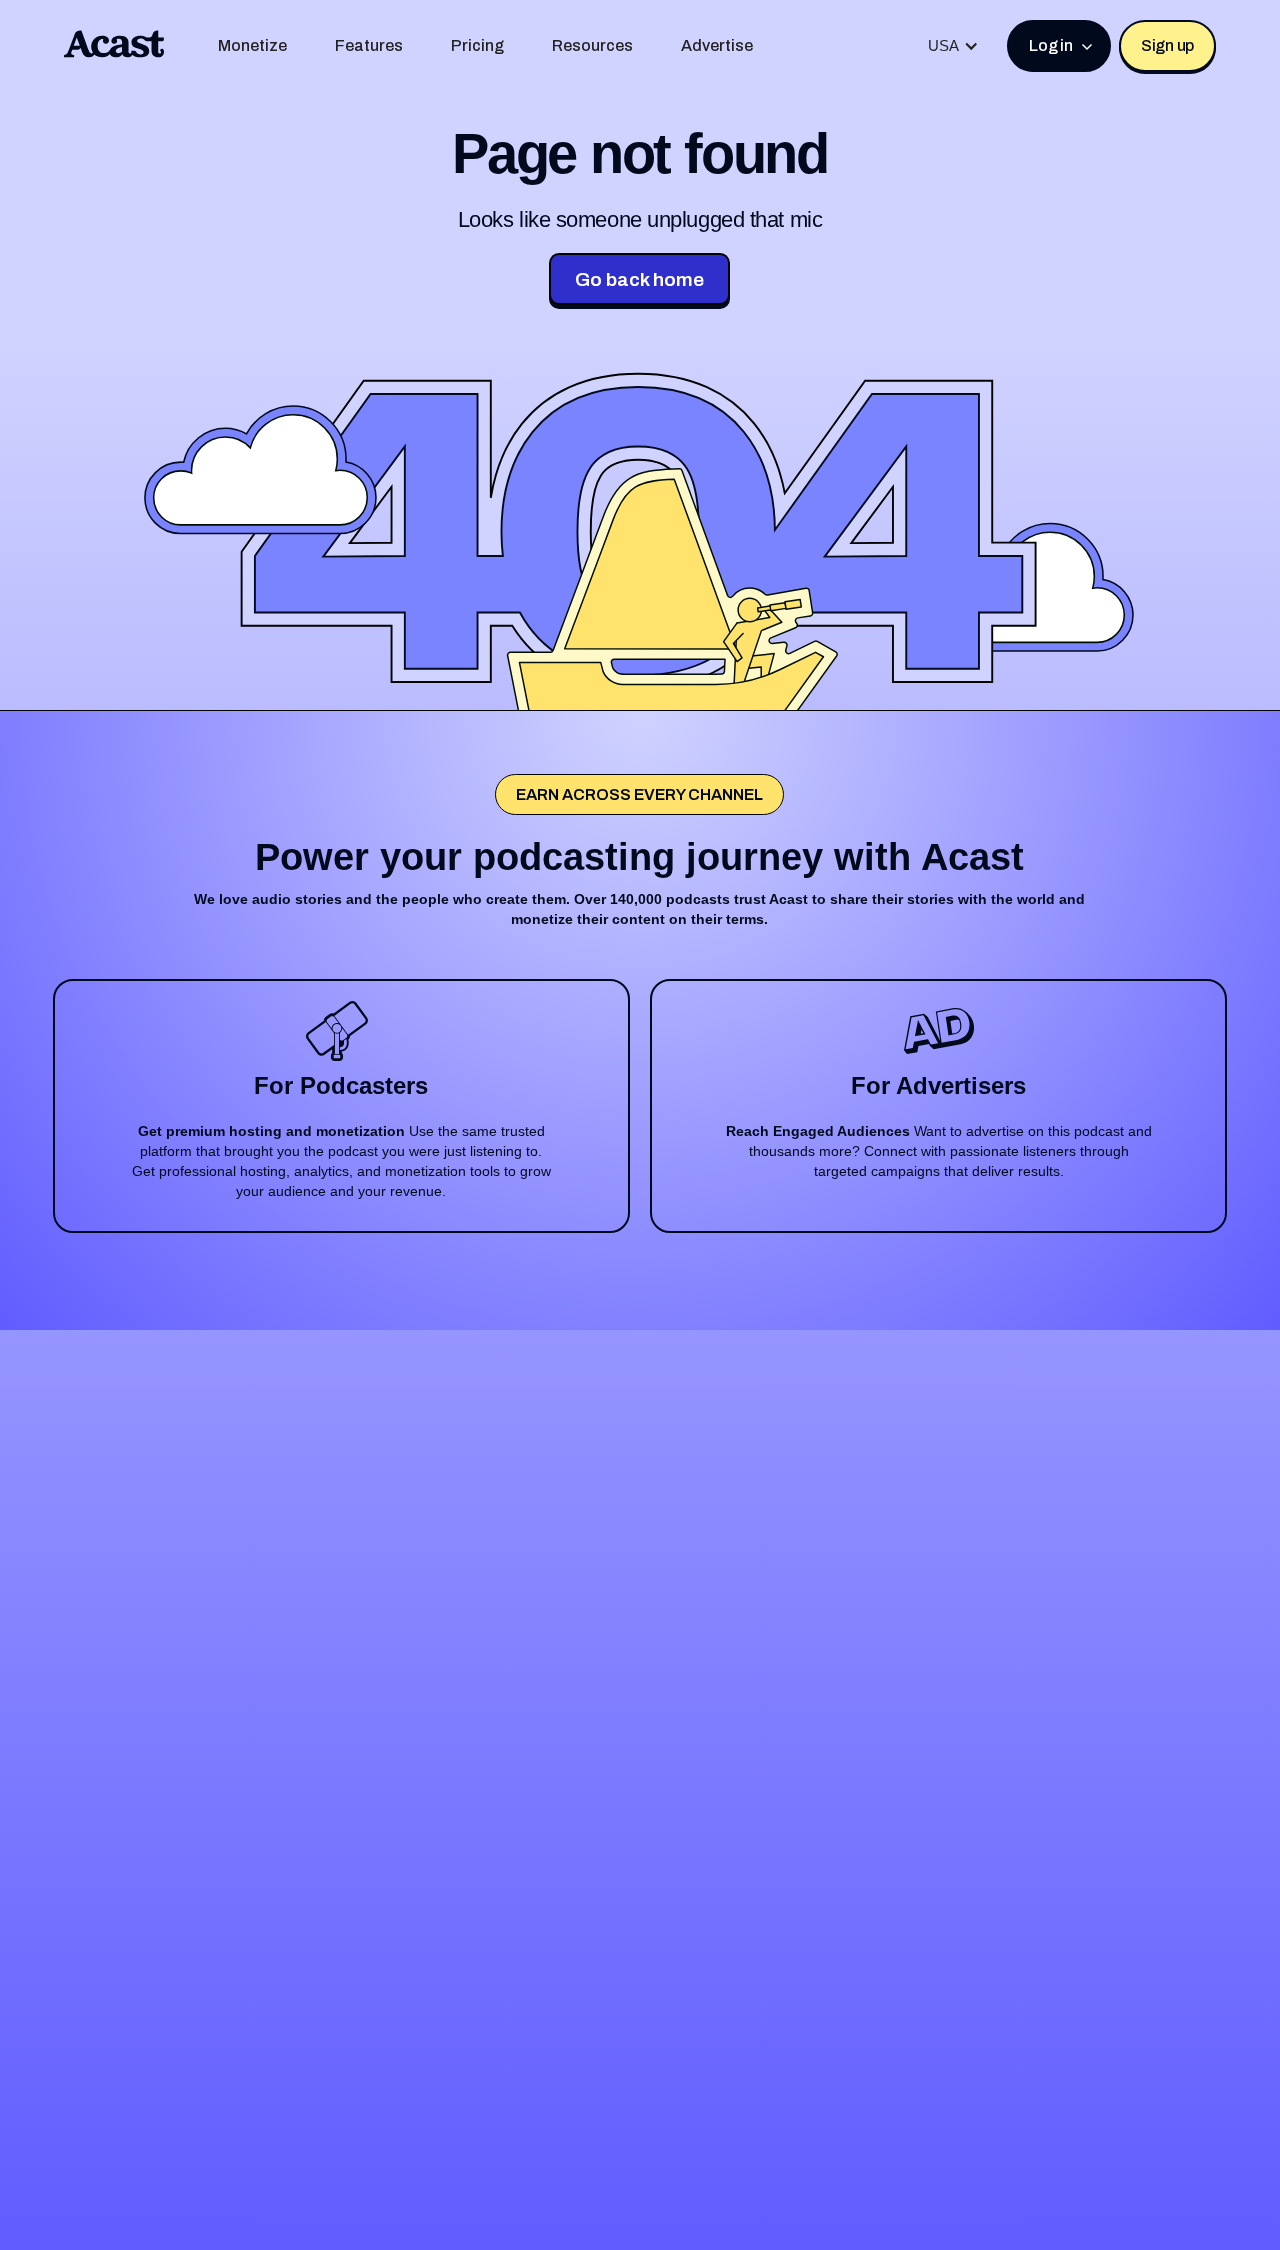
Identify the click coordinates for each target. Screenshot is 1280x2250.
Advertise (717, 45)
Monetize (252, 45)
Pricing (477, 45)
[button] (953, 46)
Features (369, 45)
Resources (592, 45)
